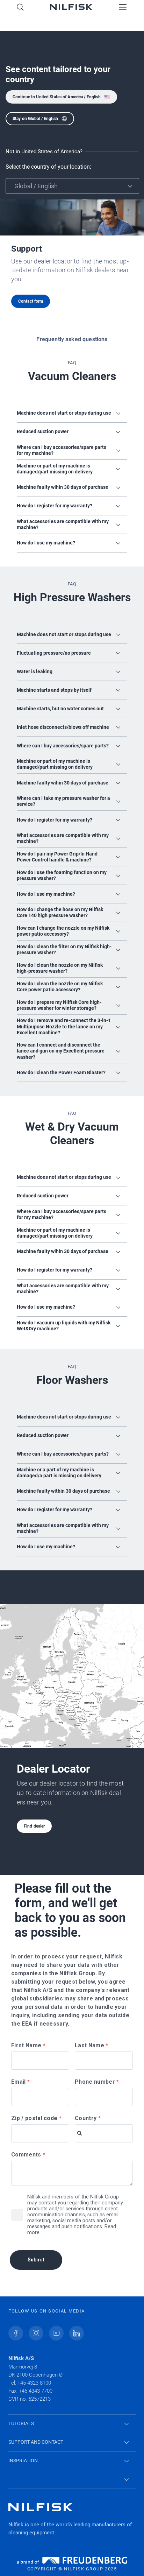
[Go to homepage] (71, 8)
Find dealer (34, 1826)
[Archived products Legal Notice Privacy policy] (72, 2480)
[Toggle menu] (123, 8)
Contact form (31, 301)
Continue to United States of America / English (57, 97)
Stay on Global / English (35, 119)
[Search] (20, 8)
